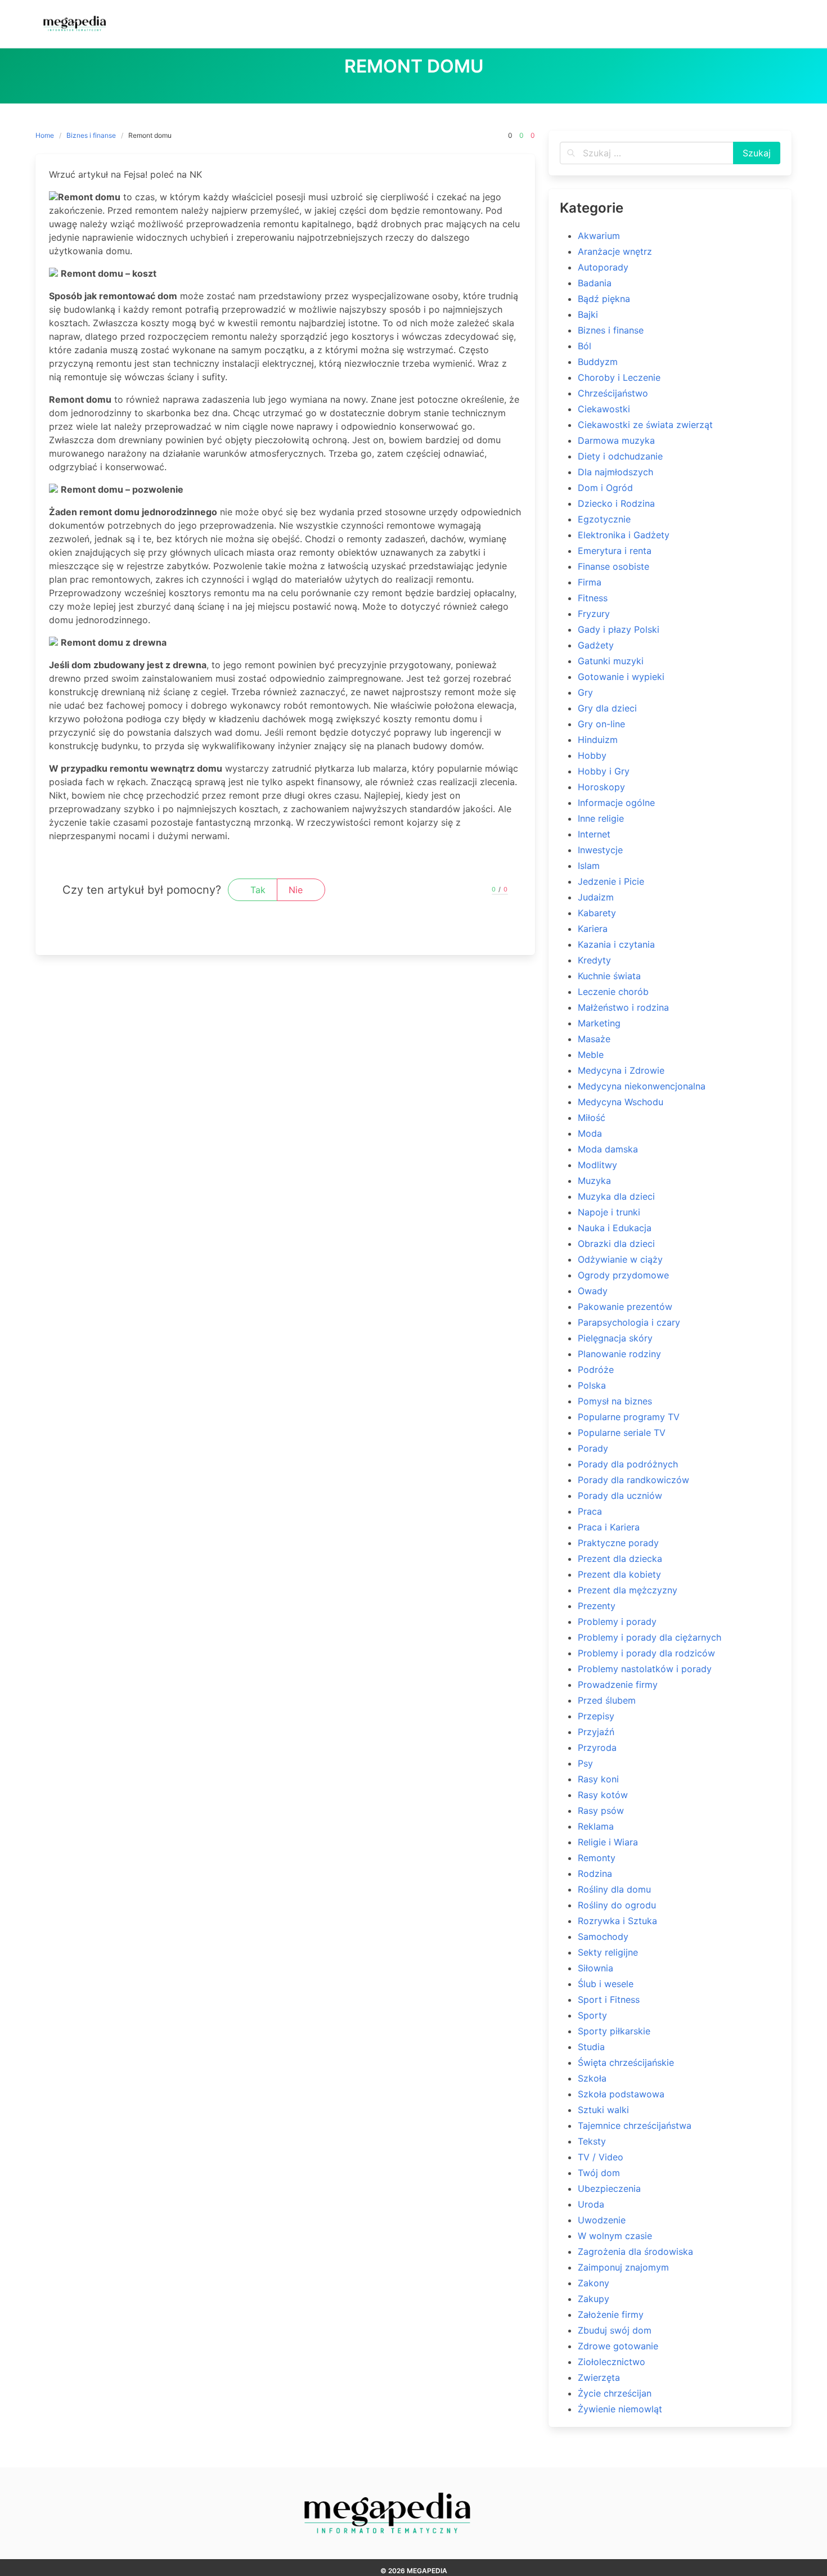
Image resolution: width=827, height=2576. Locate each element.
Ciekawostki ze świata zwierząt (645, 425)
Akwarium (599, 236)
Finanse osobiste (613, 566)
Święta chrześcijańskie (626, 2062)
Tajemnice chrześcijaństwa (635, 2125)
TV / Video (601, 2157)
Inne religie (601, 818)
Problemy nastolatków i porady (645, 1669)
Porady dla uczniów (620, 1496)
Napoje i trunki (609, 1212)
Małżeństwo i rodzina (623, 1007)
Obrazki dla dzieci (616, 1244)
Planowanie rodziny (619, 1354)
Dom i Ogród (605, 488)
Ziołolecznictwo (612, 2362)
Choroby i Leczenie (619, 377)
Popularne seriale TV (622, 1433)
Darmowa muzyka (616, 440)
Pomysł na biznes (615, 1401)
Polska (592, 1385)
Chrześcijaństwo (613, 393)
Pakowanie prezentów (625, 1307)
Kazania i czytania (616, 944)
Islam (589, 866)
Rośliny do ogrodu (617, 1905)
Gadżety (596, 645)
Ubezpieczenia (609, 2188)
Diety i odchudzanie (620, 456)
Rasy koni (598, 1779)
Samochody (603, 1936)
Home (45, 135)
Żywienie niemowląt (620, 2409)
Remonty (597, 1858)
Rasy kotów (603, 1795)
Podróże (596, 1370)
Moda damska (608, 1149)
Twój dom (599, 2173)
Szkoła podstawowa (621, 2094)
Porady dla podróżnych (628, 1464)
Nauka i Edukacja (615, 1228)
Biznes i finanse (91, 135)
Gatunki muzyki (611, 661)
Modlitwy (597, 1165)
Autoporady (603, 267)
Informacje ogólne (616, 803)
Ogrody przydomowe (623, 1275)
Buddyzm (598, 362)
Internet (594, 834)
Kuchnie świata (609, 976)
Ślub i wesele (606, 1984)
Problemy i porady (617, 1622)
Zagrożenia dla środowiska (635, 2251)
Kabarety (597, 913)
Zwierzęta (599, 2377)
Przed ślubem (607, 1700)
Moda (590, 1133)
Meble (591, 1055)
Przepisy (596, 1716)
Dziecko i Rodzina (616, 503)
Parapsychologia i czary (629, 1322)
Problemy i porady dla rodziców (646, 1653)
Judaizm (596, 897)
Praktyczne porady (618, 1543)
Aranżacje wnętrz (615, 251)
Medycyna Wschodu (621, 1102)
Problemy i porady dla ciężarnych (650, 1637)
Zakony (594, 2283)
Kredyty (594, 960)
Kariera (593, 929)
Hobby (592, 755)
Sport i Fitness (609, 1999)
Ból (585, 346)
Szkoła (592, 2078)
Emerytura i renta (615, 551)
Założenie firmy (611, 2314)
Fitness (593, 598)
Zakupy (594, 2299)
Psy (585, 1763)
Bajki (588, 314)
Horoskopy (601, 787)
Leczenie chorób (613, 992)
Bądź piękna (604, 299)
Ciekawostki (604, 409)
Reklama (596, 1826)
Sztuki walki (603, 2110)
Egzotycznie (604, 519)
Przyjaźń (596, 1732)
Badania (595, 283)
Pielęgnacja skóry (615, 1338)
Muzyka (594, 1181)
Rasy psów (601, 1811)
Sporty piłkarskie (614, 2031)
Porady (593, 1448)
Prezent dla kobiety (619, 1574)
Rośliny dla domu (614, 1889)
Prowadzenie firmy (618, 1685)
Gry (585, 692)
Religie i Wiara (608, 1842)
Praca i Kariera (609, 1527)
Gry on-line (601, 724)
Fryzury (594, 614)
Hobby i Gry (604, 771)
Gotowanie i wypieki (621, 677)
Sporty (592, 2015)
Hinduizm (598, 740)
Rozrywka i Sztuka (617, 1921)
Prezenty (597, 1606)
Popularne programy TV (629, 1417)
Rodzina (595, 1874)
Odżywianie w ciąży (620, 1259)
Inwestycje (600, 850)
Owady (593, 1291)
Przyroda (597, 1748)
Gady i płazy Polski (619, 629)
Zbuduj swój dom (615, 2330)
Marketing (599, 1023)
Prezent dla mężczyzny (628, 1590)
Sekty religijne (608, 1952)
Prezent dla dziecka (620, 1559)
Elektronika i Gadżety (624, 535)
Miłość (592, 1118)
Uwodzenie (602, 2220)
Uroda (591, 2204)
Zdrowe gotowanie (618, 2346)
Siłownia (595, 1968)
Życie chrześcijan (615, 2393)
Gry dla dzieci (607, 708)
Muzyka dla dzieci (616, 1196)
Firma (590, 582)
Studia (591, 2047)
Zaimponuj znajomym (623, 2267)
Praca (590, 1511)
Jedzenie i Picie (611, 881)
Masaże (594, 1039)
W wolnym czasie (615, 2236)
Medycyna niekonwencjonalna (642, 1086)
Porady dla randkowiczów (633, 1480)
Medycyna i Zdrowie (621, 1070)
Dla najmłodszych (615, 472)
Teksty (592, 2141)
